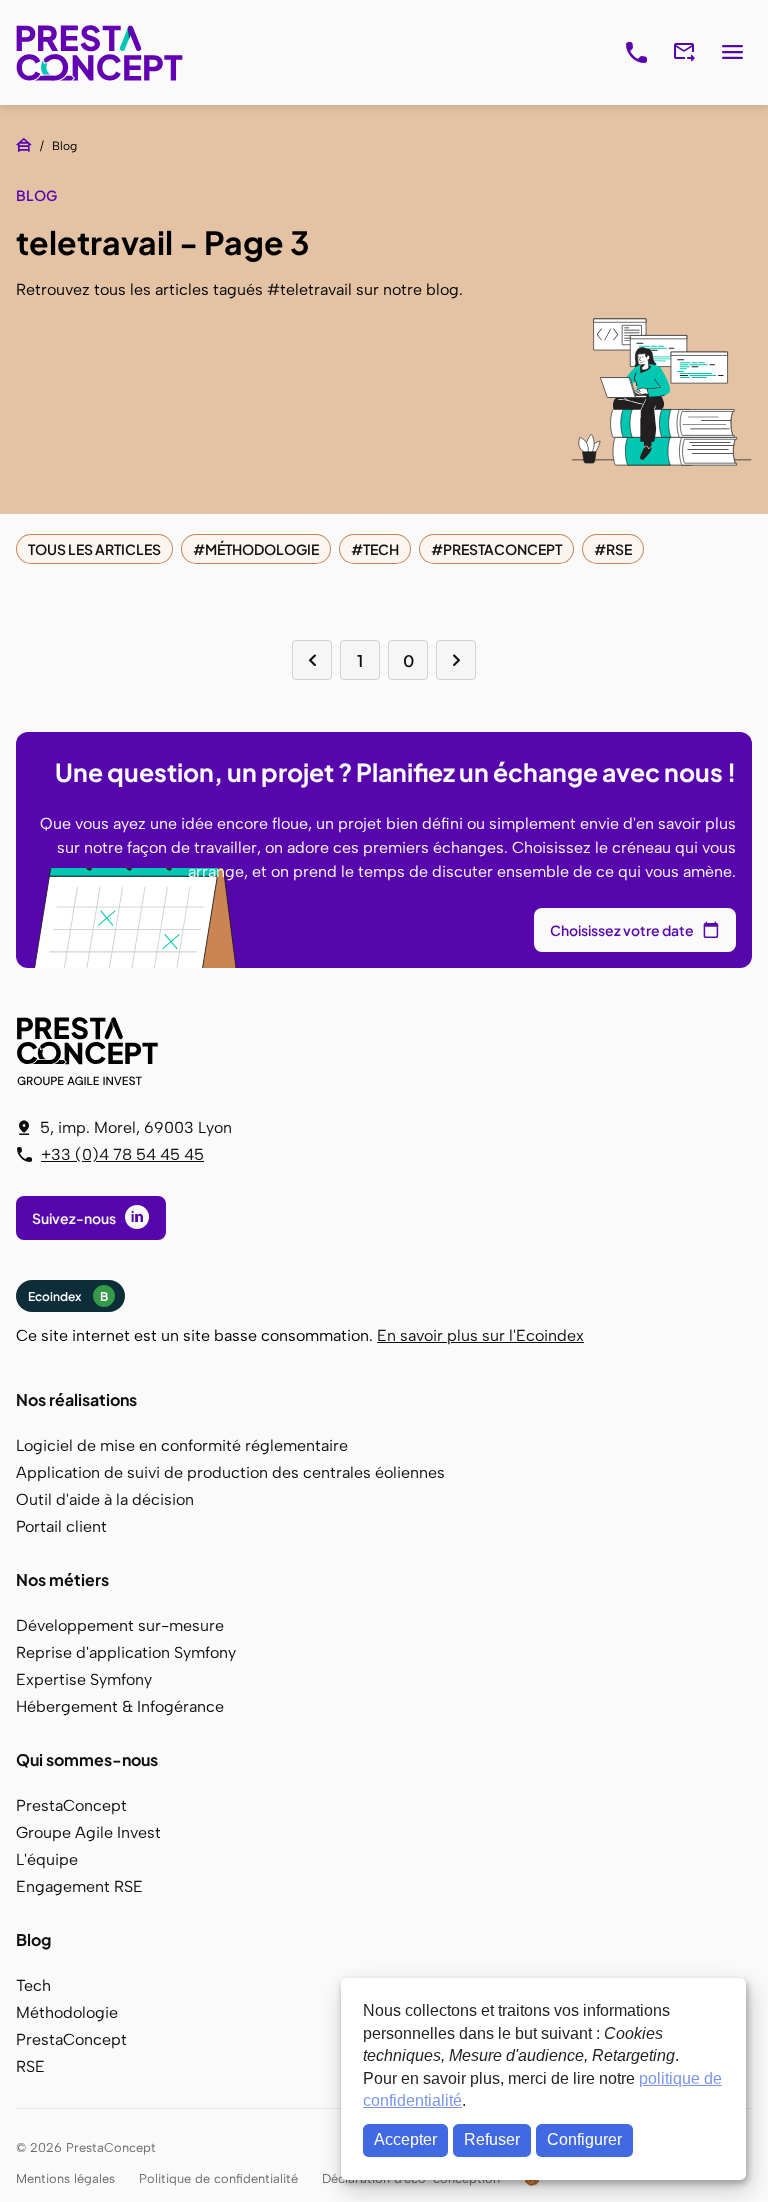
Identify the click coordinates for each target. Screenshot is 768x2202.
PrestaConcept (101, 52)
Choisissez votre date (622, 930)
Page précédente (312, 660)
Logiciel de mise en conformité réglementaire (182, 1445)
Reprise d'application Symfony (126, 1652)
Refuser (492, 2139)
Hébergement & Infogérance (120, 1706)
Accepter (405, 2139)
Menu (732, 53)
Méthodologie (262, 549)
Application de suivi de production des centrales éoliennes (230, 1472)
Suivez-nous (74, 1218)
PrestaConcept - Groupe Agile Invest (91, 1051)
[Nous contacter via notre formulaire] (684, 53)
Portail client (61, 1526)
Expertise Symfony (84, 1679)
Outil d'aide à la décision (105, 1499)
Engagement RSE (79, 1886)
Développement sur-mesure (120, 1625)
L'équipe (47, 1859)
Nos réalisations (76, 1399)
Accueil (24, 145)
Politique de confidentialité (218, 2178)
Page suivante (456, 660)
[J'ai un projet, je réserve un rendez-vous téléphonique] (636, 53)
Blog (33, 1939)
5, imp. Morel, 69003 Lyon (136, 1127)
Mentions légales (65, 2178)
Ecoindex (68, 1296)
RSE (619, 549)
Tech (381, 549)
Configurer (584, 2139)
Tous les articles (94, 549)
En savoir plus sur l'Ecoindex (480, 1335)
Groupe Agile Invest (88, 1832)
